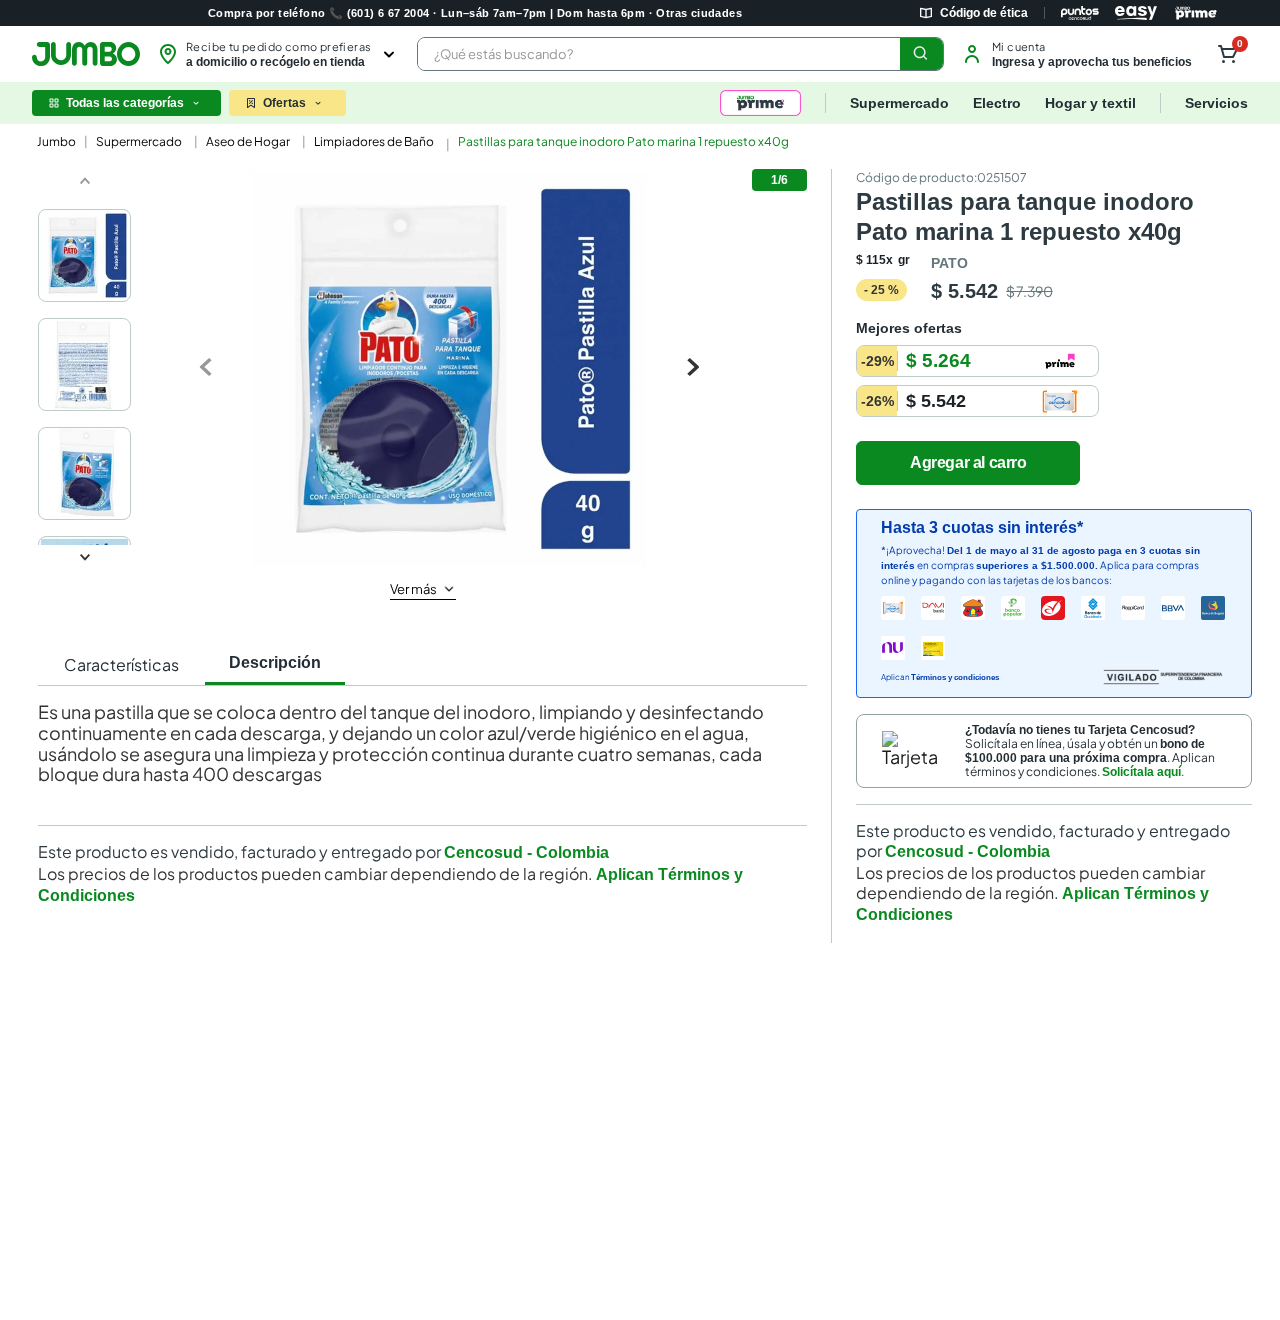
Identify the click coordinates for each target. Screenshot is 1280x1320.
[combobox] (680, 54)
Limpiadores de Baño (374, 141)
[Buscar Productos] (921, 54)
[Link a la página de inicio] (54, 142)
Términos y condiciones (955, 677)
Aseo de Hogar (248, 141)
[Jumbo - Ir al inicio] (86, 54)
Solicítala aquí (1141, 772)
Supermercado (139, 141)
